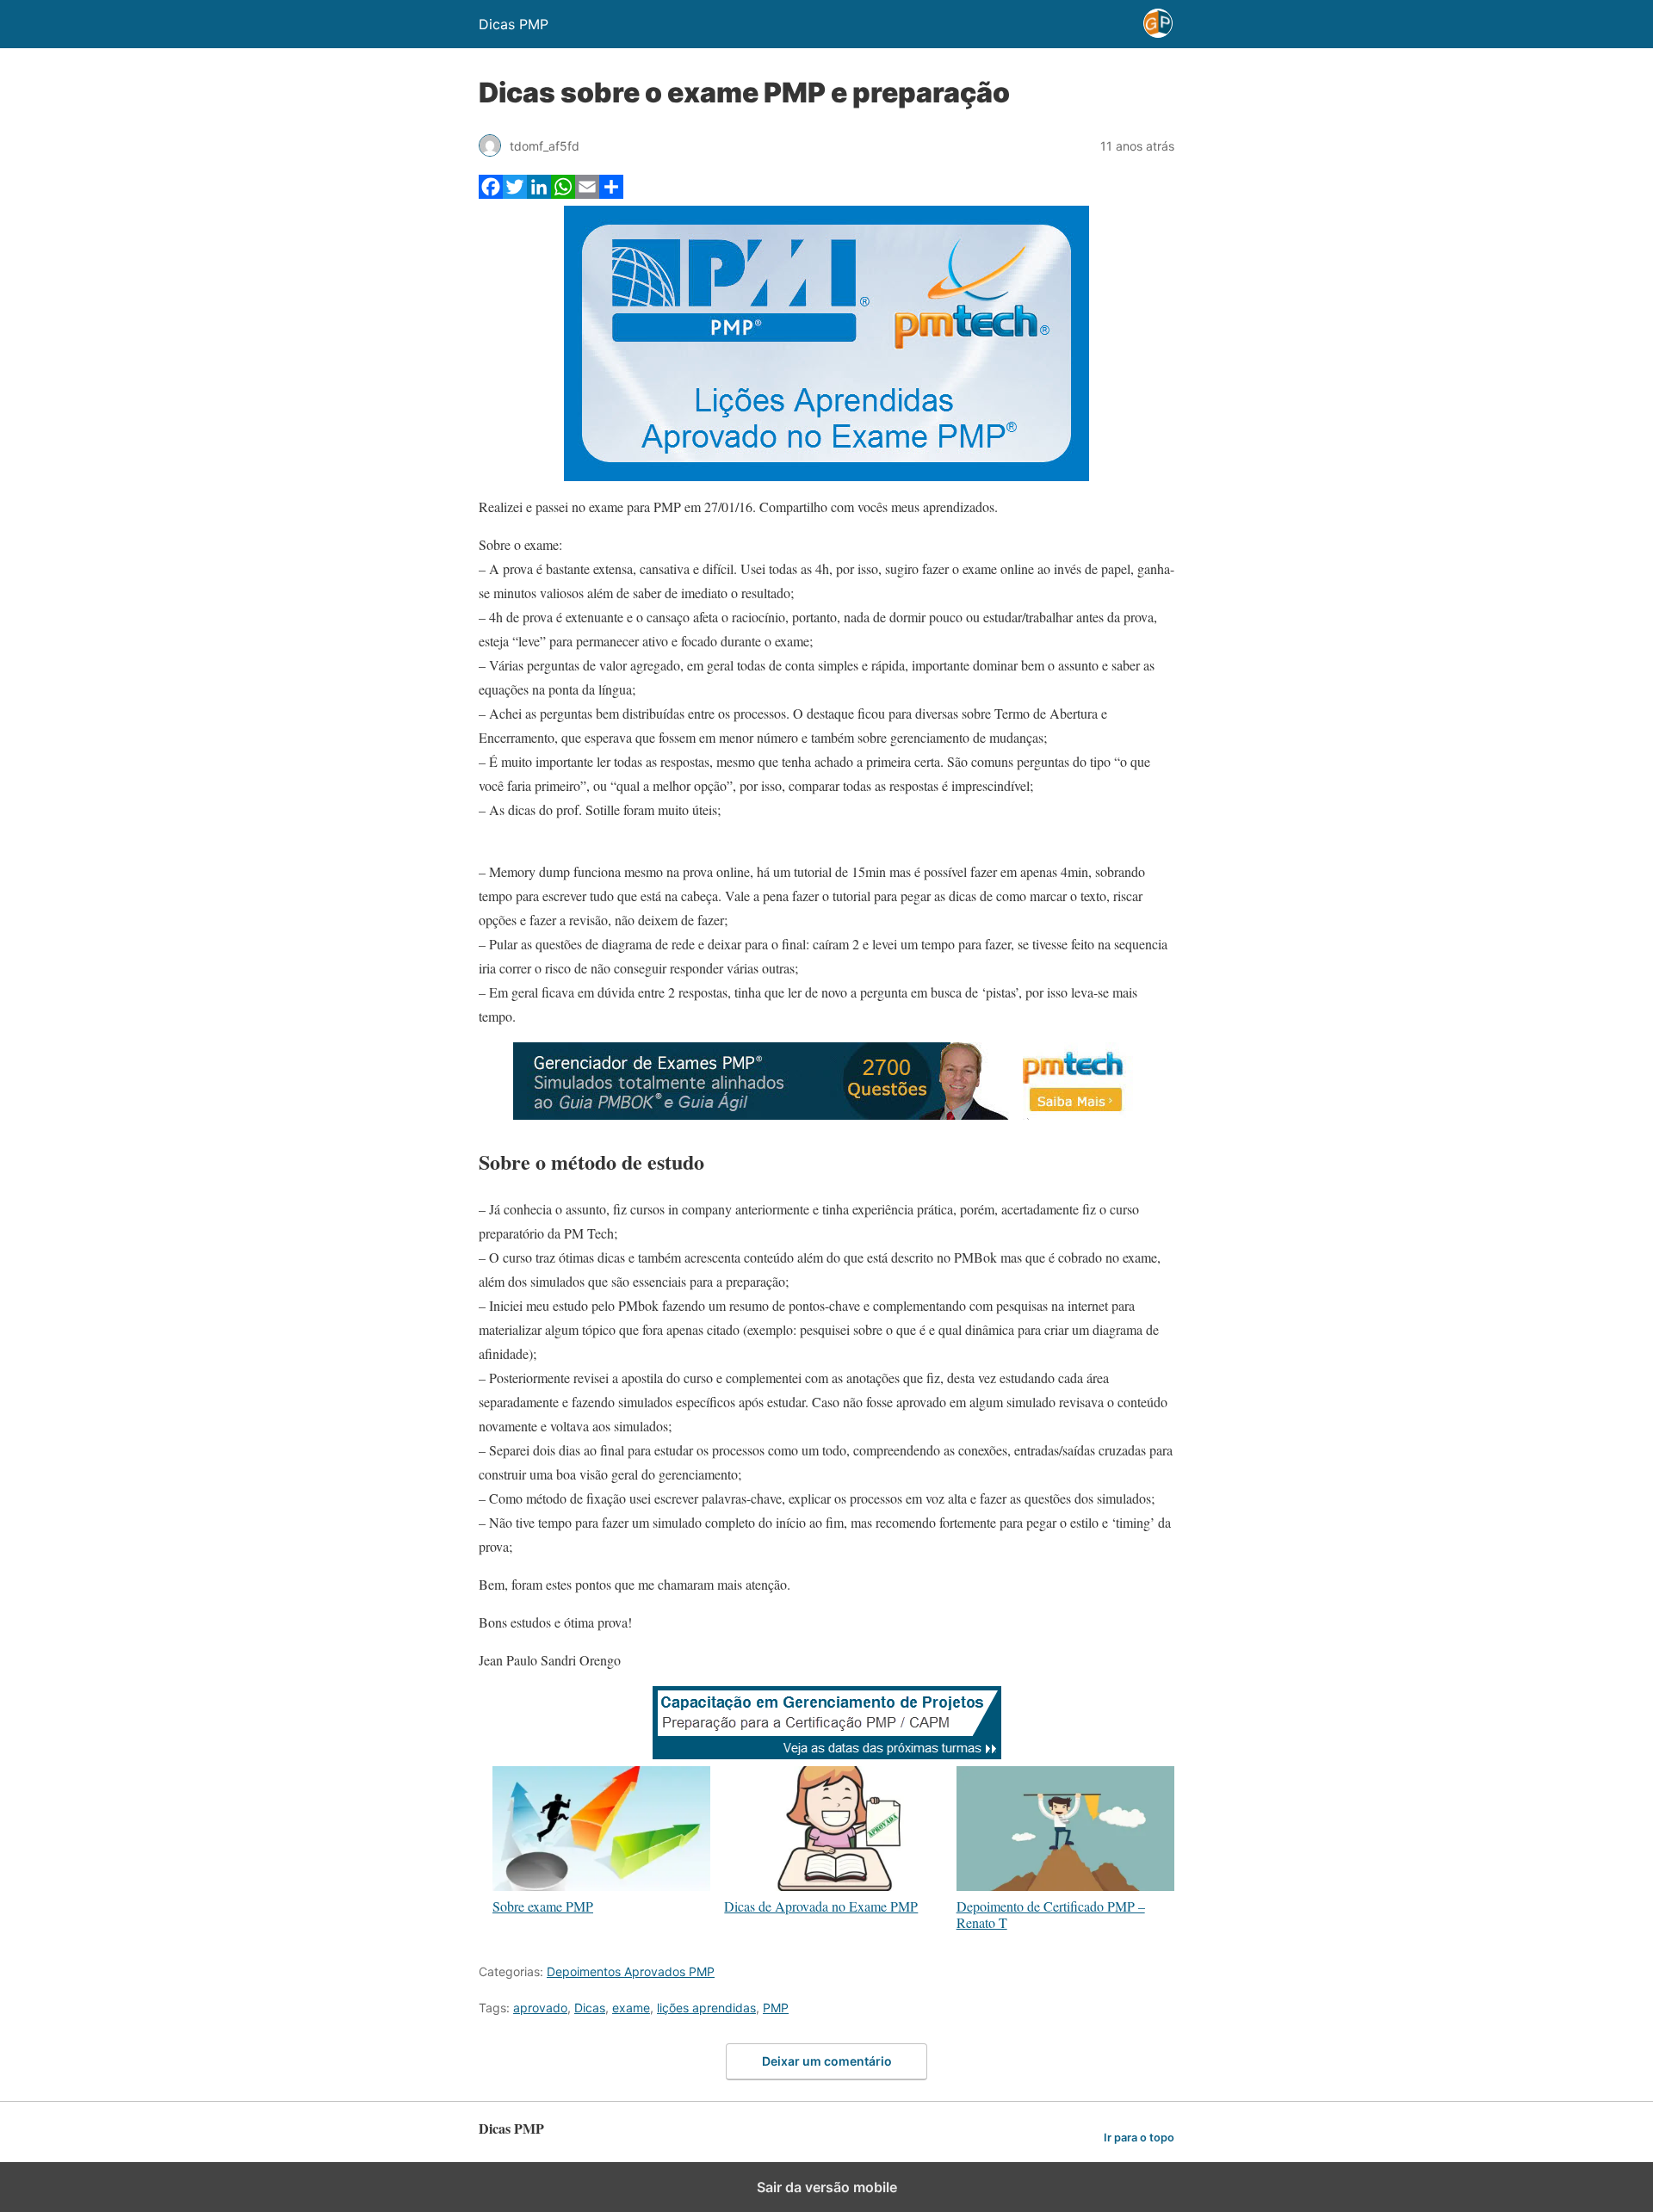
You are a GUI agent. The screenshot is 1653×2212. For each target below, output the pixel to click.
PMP (776, 2008)
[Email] (587, 193)
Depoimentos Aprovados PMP (631, 1971)
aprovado (540, 2008)
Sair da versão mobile (827, 2187)
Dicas (590, 2008)
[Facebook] (491, 193)
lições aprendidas (706, 2008)
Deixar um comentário (827, 2061)
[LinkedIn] (539, 193)
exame (631, 2008)
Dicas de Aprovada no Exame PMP (821, 1906)
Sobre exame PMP (543, 1906)
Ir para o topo (1139, 2138)
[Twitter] (515, 193)
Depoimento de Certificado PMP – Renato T (1051, 1914)
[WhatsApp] (563, 193)
